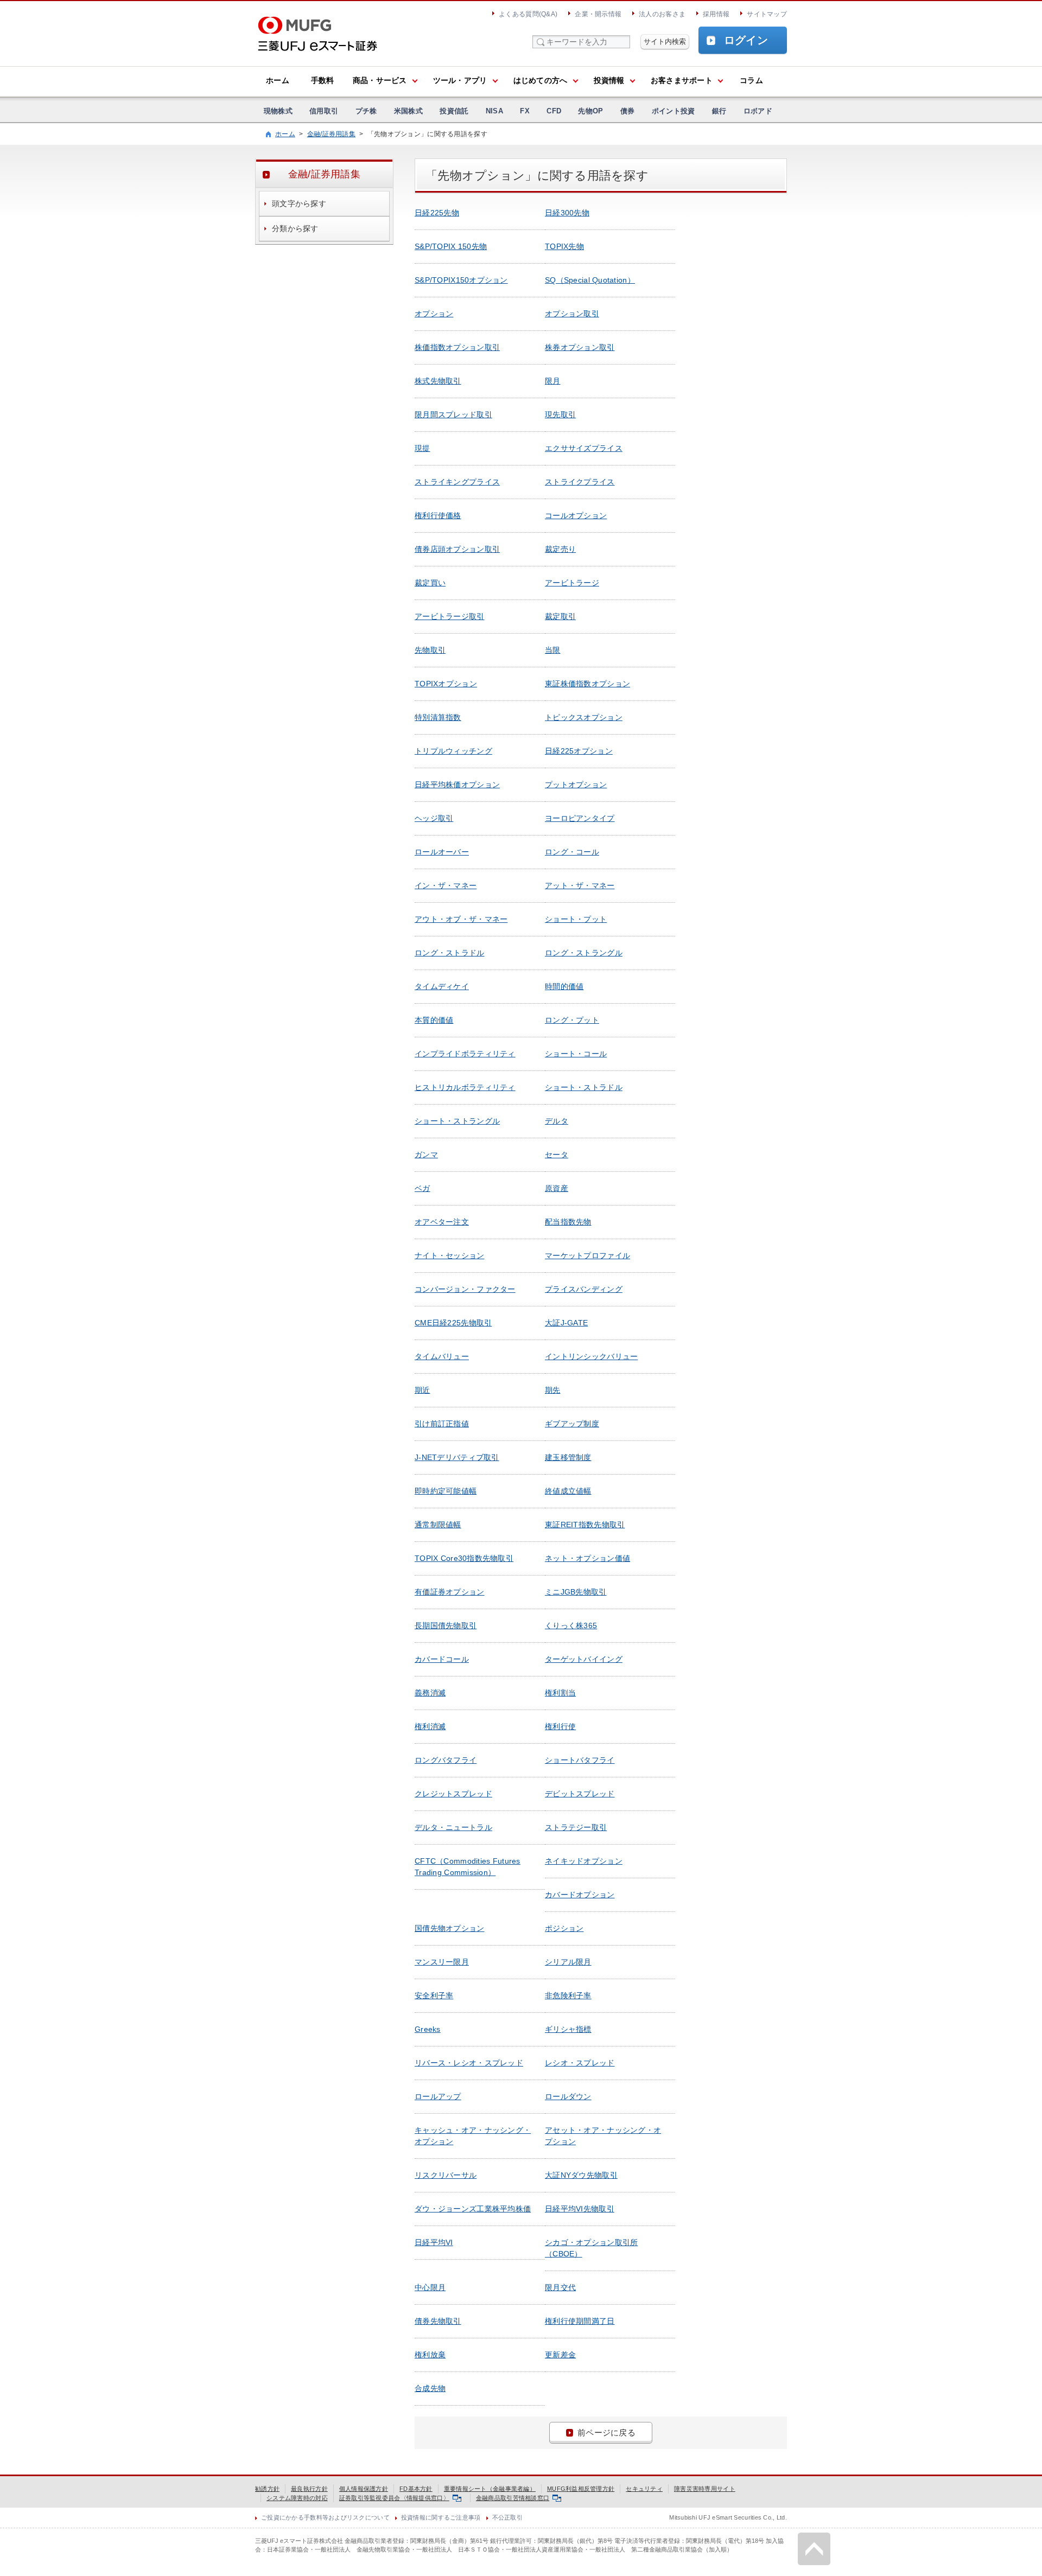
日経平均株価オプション (457, 785)
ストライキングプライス (457, 482)
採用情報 (716, 14)
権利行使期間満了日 (580, 2321)
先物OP (590, 111)
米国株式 (408, 111)
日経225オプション (579, 751)
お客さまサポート (682, 80)
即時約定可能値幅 (446, 1491)
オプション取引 (572, 314)
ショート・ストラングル (457, 1121)
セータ (557, 1155)
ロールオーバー (442, 852)
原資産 (557, 1188)
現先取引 (560, 415)
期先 (553, 1390)
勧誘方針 (267, 2489)
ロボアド (758, 111)
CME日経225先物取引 (453, 1323)
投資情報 (609, 80)
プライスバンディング (584, 1289)
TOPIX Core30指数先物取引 (464, 1558)
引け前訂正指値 (442, 1424)
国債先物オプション (450, 1928)
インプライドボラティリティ (465, 1054)
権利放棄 (430, 2355)
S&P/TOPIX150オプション (461, 280)
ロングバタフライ (446, 1760)
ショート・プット (576, 919)
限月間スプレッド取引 (453, 415)
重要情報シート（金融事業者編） (490, 2489)
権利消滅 (430, 1726)
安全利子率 (434, 1995)
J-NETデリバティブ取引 (457, 1457)
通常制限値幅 (438, 1525)
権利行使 (560, 1726)
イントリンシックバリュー (591, 1356)
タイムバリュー (442, 1356)
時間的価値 (564, 986)
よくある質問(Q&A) (528, 14)
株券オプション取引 (580, 347)
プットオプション (576, 785)
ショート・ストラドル (584, 1087)
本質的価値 (434, 1020)
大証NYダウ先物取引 (581, 2175)
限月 (553, 381)
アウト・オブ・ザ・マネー (461, 919)
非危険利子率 (568, 1995)
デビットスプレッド (580, 1794)
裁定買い (430, 583)
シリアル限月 (568, 1962)
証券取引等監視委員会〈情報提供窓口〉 (394, 2498)
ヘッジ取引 (434, 818)
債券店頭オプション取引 (457, 549)
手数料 (323, 80)
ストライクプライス (580, 482)
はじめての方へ (541, 80)
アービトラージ (572, 583)
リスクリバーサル (446, 2175)
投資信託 (454, 111)
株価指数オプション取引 (457, 347)
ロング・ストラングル (584, 953)
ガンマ (426, 1155)
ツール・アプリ (460, 80)
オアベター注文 (442, 1222)
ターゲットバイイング (584, 1659)
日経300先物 (567, 213)
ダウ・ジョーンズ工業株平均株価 (473, 2209)
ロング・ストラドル (450, 953)
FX (525, 111)
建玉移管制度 (568, 1457)
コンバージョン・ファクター (465, 1289)
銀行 (719, 111)
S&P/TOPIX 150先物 (451, 246)
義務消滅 (430, 1693)
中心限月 (430, 2287)
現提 (422, 448)
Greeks (428, 2029)
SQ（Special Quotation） (590, 280)
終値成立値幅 (568, 1491)
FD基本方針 (416, 2489)
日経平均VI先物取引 (580, 2209)
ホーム (278, 80)
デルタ (557, 1121)
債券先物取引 (438, 2321)
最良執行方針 (309, 2489)
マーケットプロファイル (587, 1255)
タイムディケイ (442, 986)
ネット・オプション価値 (587, 1558)
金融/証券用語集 (331, 134)
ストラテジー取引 (576, 1827)
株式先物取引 (438, 381)
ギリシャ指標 (568, 2029)
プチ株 (366, 111)
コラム (751, 80)
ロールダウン (568, 2096)
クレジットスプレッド (453, 1794)
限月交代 (560, 2287)
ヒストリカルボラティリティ (465, 1087)
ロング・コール (572, 852)
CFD (554, 111)
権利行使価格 (438, 515)
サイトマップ (767, 14)
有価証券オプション (450, 1592)
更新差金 (560, 2355)
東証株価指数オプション (587, 684)
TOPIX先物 (564, 246)
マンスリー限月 (442, 1962)
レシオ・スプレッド (580, 2063)
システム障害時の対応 (297, 2498)
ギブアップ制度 (572, 1424)
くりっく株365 (571, 1625)
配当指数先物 (568, 1222)
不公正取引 (507, 2517)
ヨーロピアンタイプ (580, 818)
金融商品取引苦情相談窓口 (513, 2498)
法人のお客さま (662, 14)
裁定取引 (560, 616)
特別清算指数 (438, 717)
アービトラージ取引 (450, 616)
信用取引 (324, 111)
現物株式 (278, 111)
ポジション (564, 1928)
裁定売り (560, 549)
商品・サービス (380, 80)
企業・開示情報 (598, 14)
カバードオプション (580, 1895)
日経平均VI (434, 2242)
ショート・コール (576, 1054)
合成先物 (430, 2388)
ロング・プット (572, 1020)
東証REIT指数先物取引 (585, 1525)
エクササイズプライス (584, 448)
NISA (494, 111)
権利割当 (560, 1693)
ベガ (422, 1188)
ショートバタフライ (580, 1760)
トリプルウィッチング (453, 751)
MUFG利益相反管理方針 (581, 2489)
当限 (553, 650)
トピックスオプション (584, 717)
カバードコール (442, 1659)
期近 (422, 1390)
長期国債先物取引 (446, 1625)
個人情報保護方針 (364, 2489)
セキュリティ (644, 2489)
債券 (628, 111)
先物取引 (430, 650)
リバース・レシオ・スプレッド (469, 2063)
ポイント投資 (674, 111)
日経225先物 (437, 213)
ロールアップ (438, 2096)
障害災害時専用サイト (705, 2489)
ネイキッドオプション (584, 1861)
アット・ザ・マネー (580, 885)
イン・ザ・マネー (446, 885)
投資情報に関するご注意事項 (441, 2517)
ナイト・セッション (450, 1255)
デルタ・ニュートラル (453, 1827)
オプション (434, 314)
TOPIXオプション (446, 684)
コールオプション (576, 515)
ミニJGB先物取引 (576, 1592)
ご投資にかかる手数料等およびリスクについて (325, 2517)
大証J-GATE (566, 1323)
